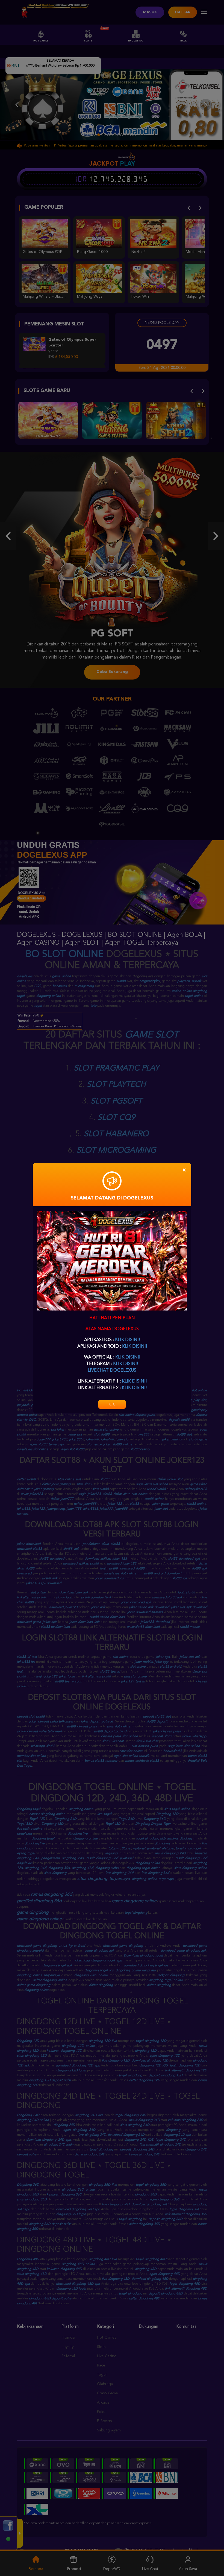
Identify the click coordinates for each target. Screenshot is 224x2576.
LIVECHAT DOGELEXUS (112, 1371)
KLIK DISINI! (127, 1340)
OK (112, 1404)
